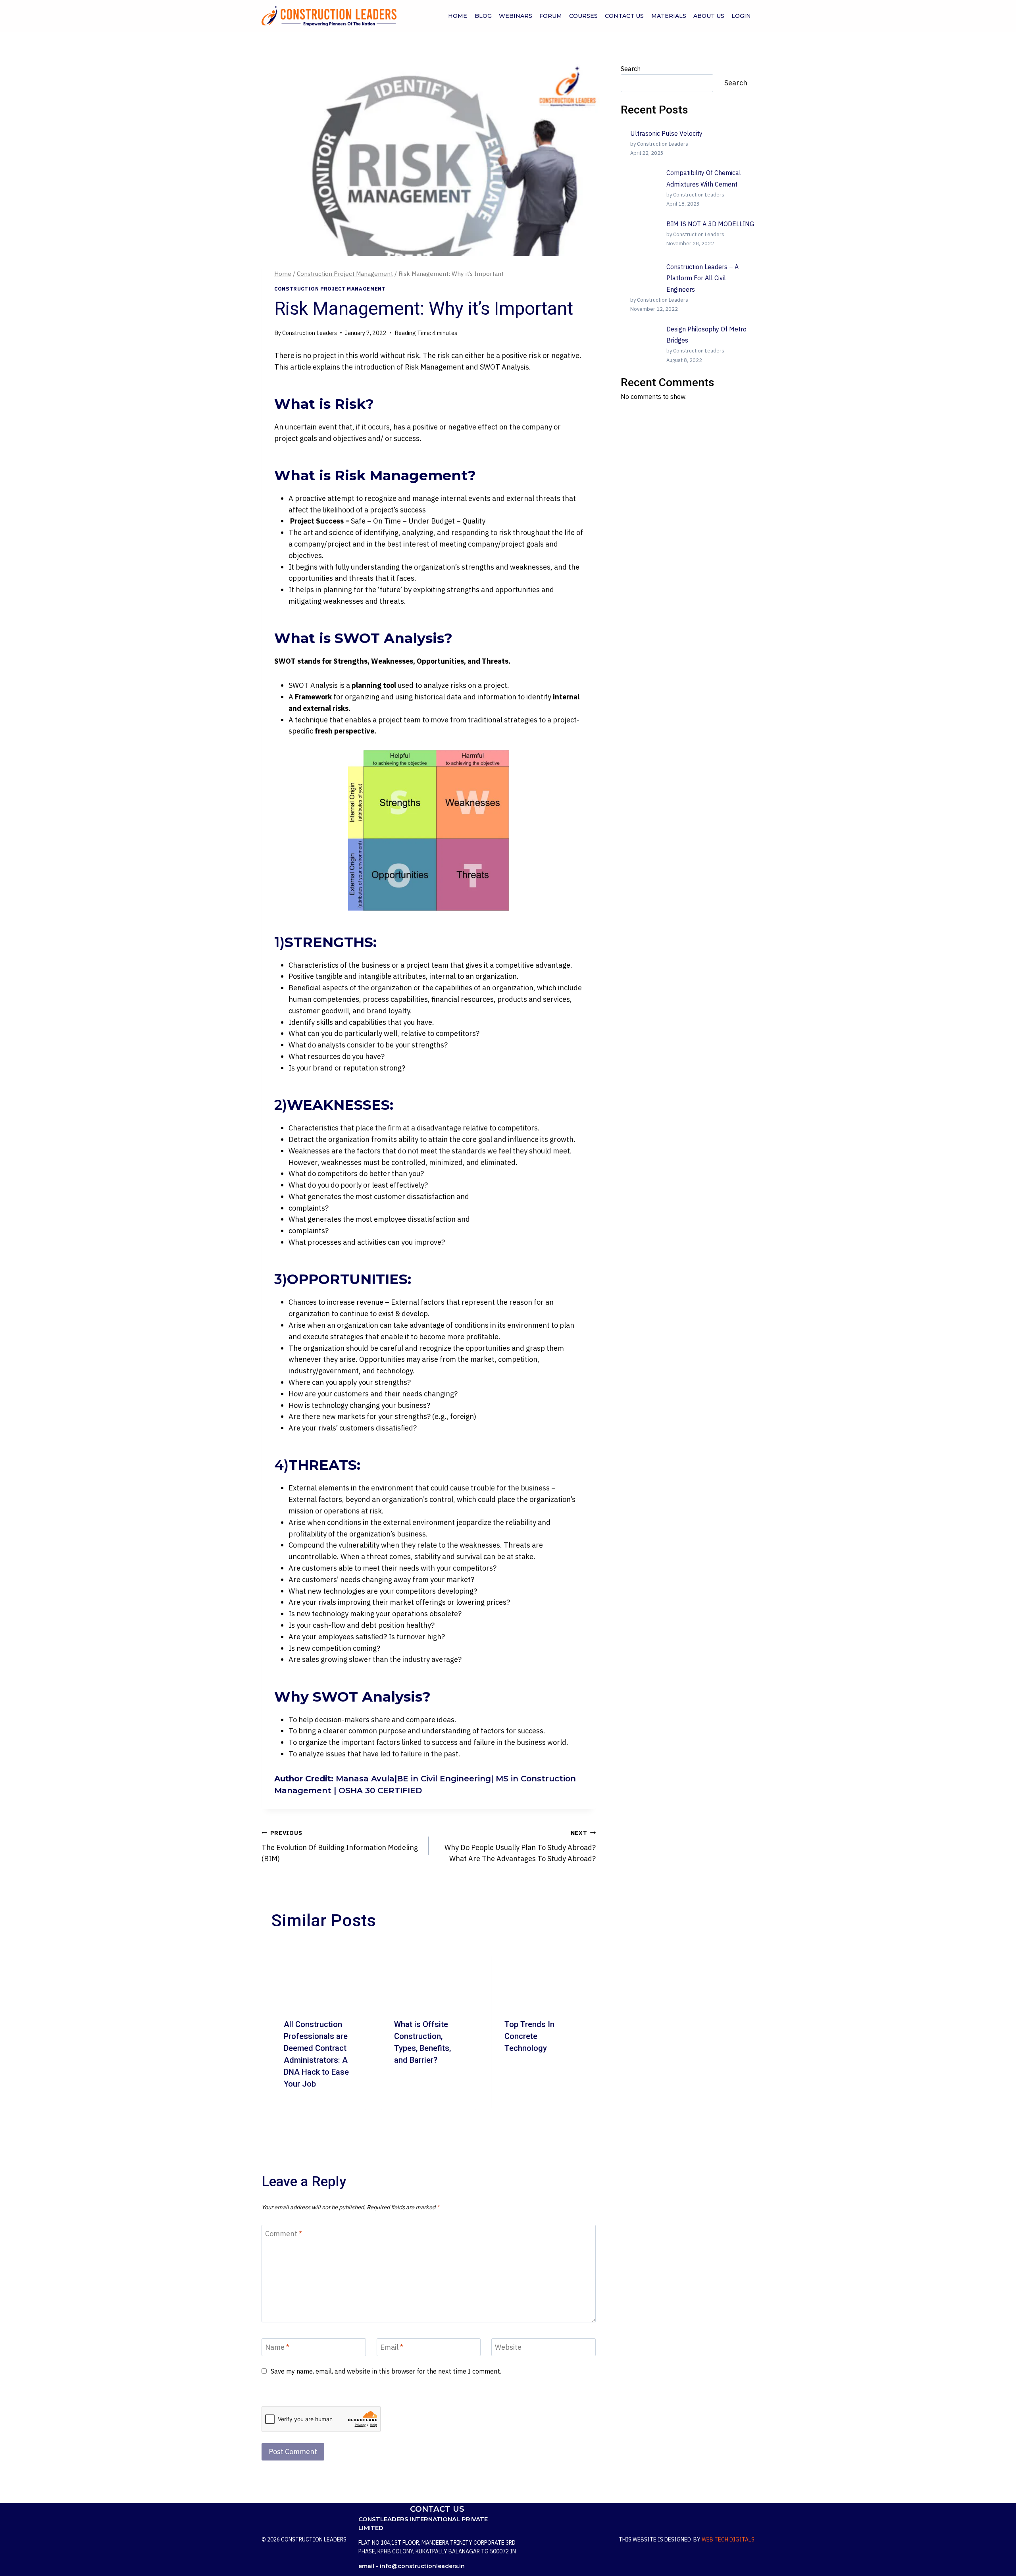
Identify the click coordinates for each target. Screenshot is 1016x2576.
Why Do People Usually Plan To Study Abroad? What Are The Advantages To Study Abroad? (520, 1846)
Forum (551, 16)
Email (392, 2348)
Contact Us (624, 16)
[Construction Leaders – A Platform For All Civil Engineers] (645, 276)
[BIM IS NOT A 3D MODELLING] (645, 233)
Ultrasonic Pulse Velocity (666, 133)
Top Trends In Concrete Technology (529, 2036)
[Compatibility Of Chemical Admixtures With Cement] (645, 182)
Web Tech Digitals (728, 2539)
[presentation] (318, 1974)
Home (458, 16)
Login (741, 16)
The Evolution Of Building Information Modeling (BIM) (340, 1846)
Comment (284, 2234)
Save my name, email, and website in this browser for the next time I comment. (386, 2371)
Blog (483, 16)
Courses (583, 16)
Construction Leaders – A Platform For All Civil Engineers (702, 278)
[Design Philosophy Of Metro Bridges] (645, 338)
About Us (709, 16)
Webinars (516, 16)
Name (277, 2348)
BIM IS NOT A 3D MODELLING (710, 224)
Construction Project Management (330, 289)
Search (631, 69)
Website (508, 2348)
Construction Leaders (310, 333)
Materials (669, 16)
